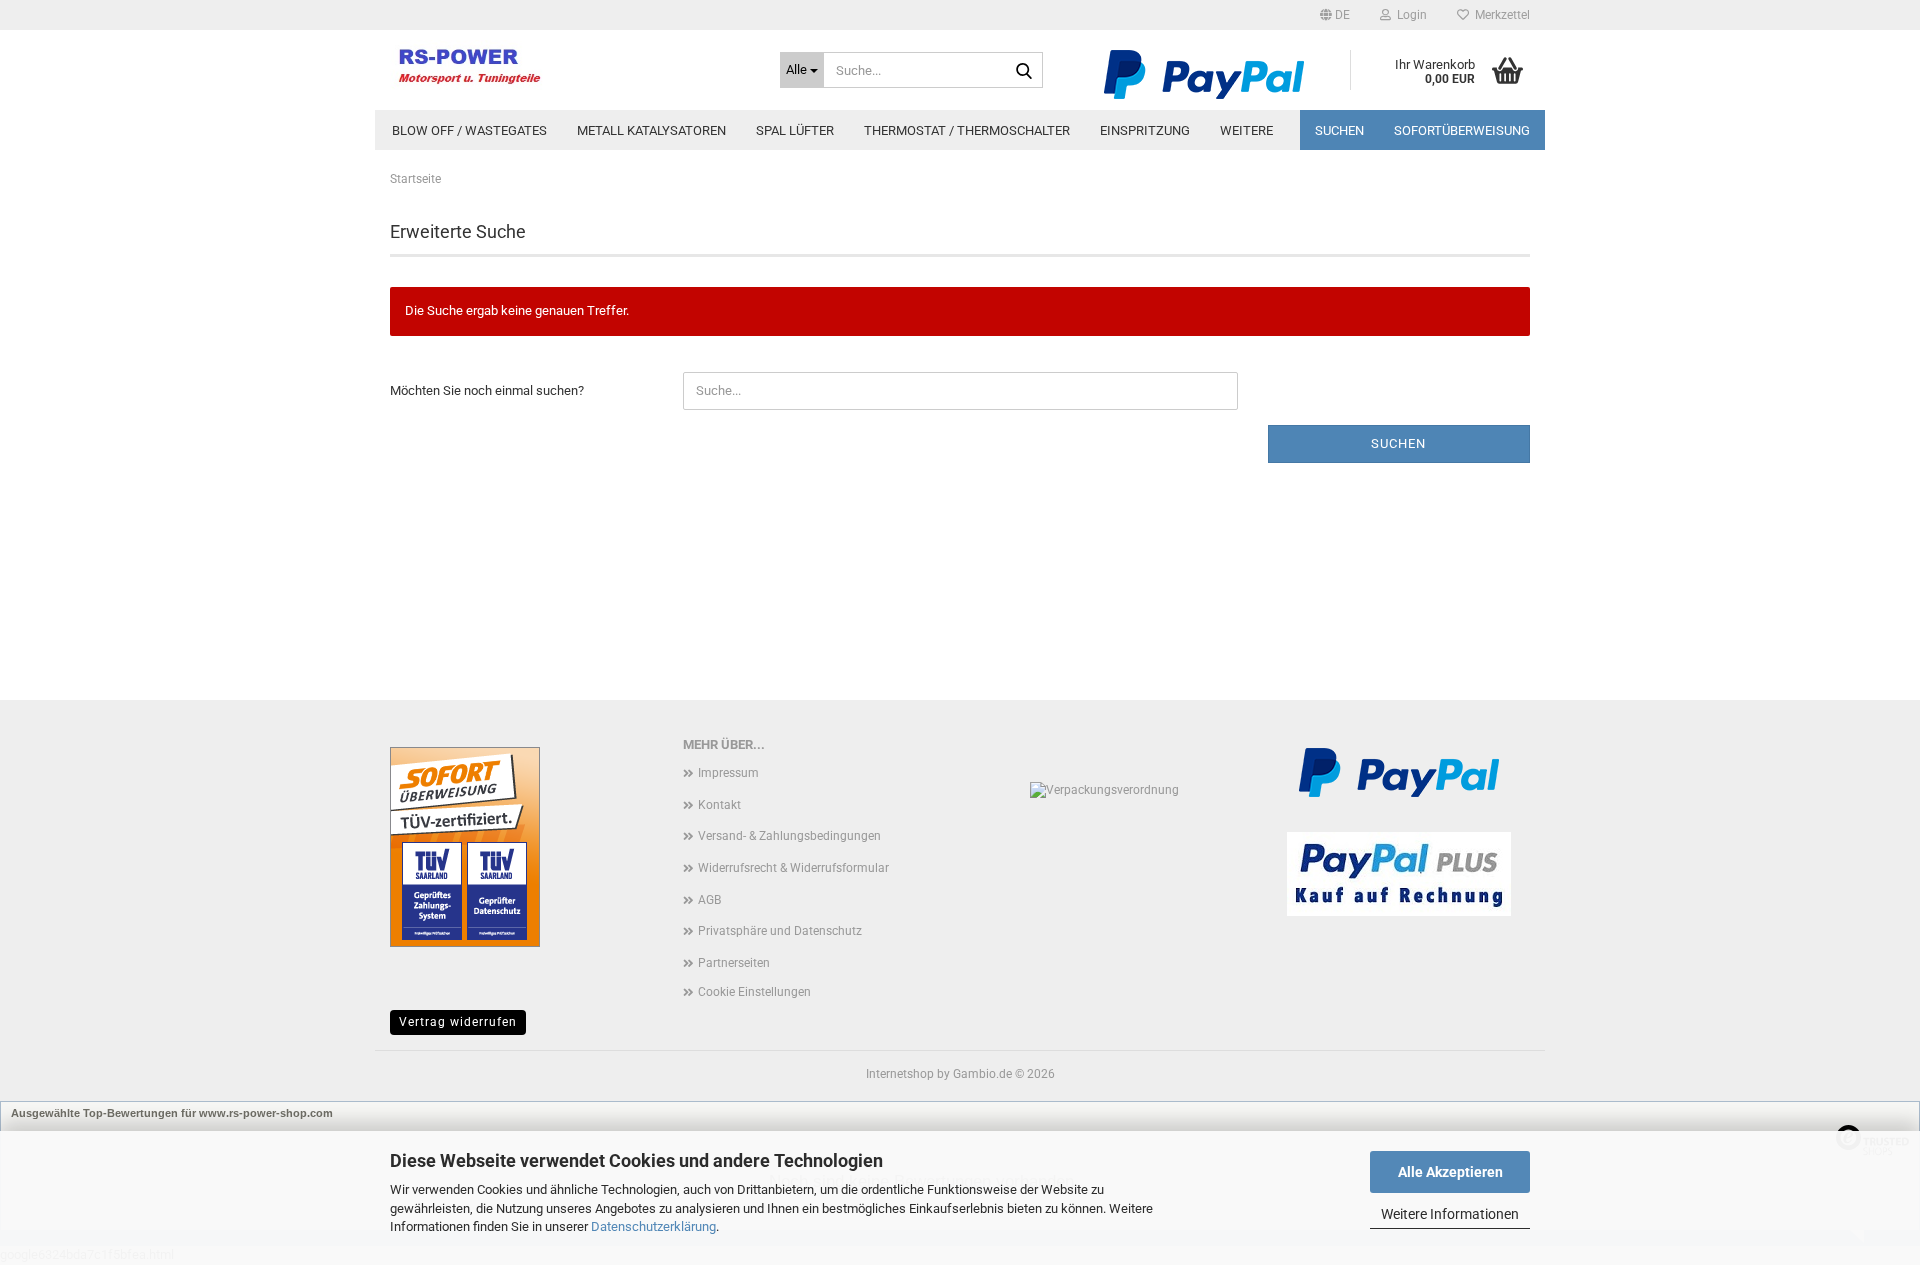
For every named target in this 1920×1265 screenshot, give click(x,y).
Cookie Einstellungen (754, 992)
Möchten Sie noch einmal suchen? (487, 390)
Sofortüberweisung (1462, 130)
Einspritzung (1145, 130)
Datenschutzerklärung (653, 1226)
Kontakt (719, 805)
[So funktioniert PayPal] (1204, 73)
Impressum (728, 773)
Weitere (1246, 130)
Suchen (1339, 130)
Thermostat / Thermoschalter (967, 130)
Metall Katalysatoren (651, 130)
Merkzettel (1499, 15)
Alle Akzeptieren (1450, 1172)
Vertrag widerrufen (458, 1022)
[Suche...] (1024, 71)
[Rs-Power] (570, 65)
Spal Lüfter (795, 130)
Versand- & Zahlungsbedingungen (789, 836)
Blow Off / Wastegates (469, 130)
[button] (1335, 15)
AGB (709, 900)
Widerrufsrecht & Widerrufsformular (793, 868)
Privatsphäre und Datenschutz (780, 931)
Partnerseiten (734, 963)
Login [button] (1409, 15)
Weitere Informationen (1450, 1214)
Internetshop (900, 1074)
